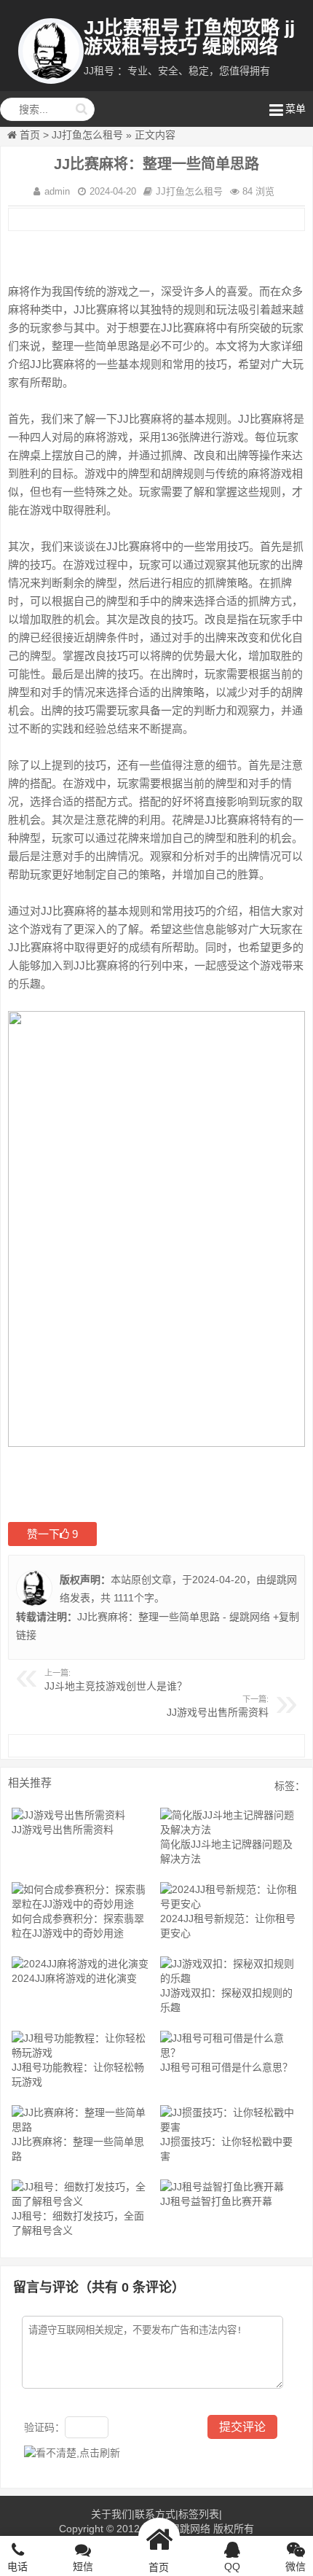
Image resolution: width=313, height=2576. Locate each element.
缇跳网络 (190, 2529)
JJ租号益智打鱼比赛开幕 (216, 2201)
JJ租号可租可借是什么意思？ (226, 2067)
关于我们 (111, 2514)
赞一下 (52, 1534)
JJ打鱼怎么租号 (87, 135)
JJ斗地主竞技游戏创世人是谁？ (116, 1686)
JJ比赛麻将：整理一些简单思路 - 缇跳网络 (174, 1617)
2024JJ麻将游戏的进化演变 (74, 1978)
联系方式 (155, 2514)
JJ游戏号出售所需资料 (218, 1712)
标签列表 (199, 2514)
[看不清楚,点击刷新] (72, 2453)
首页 (30, 135)
